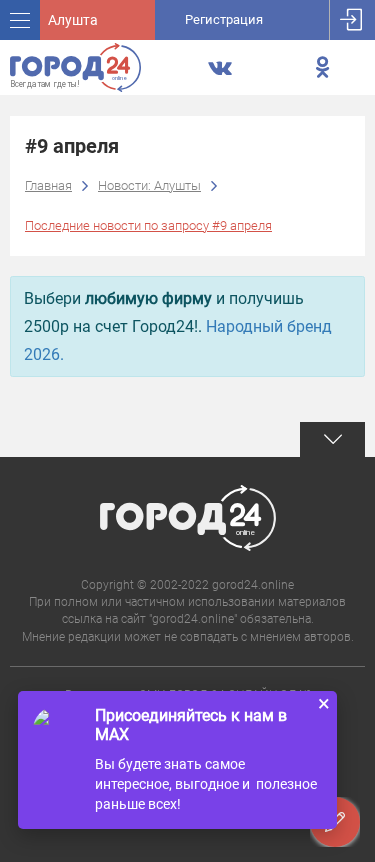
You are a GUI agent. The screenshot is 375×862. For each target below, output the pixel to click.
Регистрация (224, 19)
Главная (48, 185)
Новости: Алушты (149, 185)
